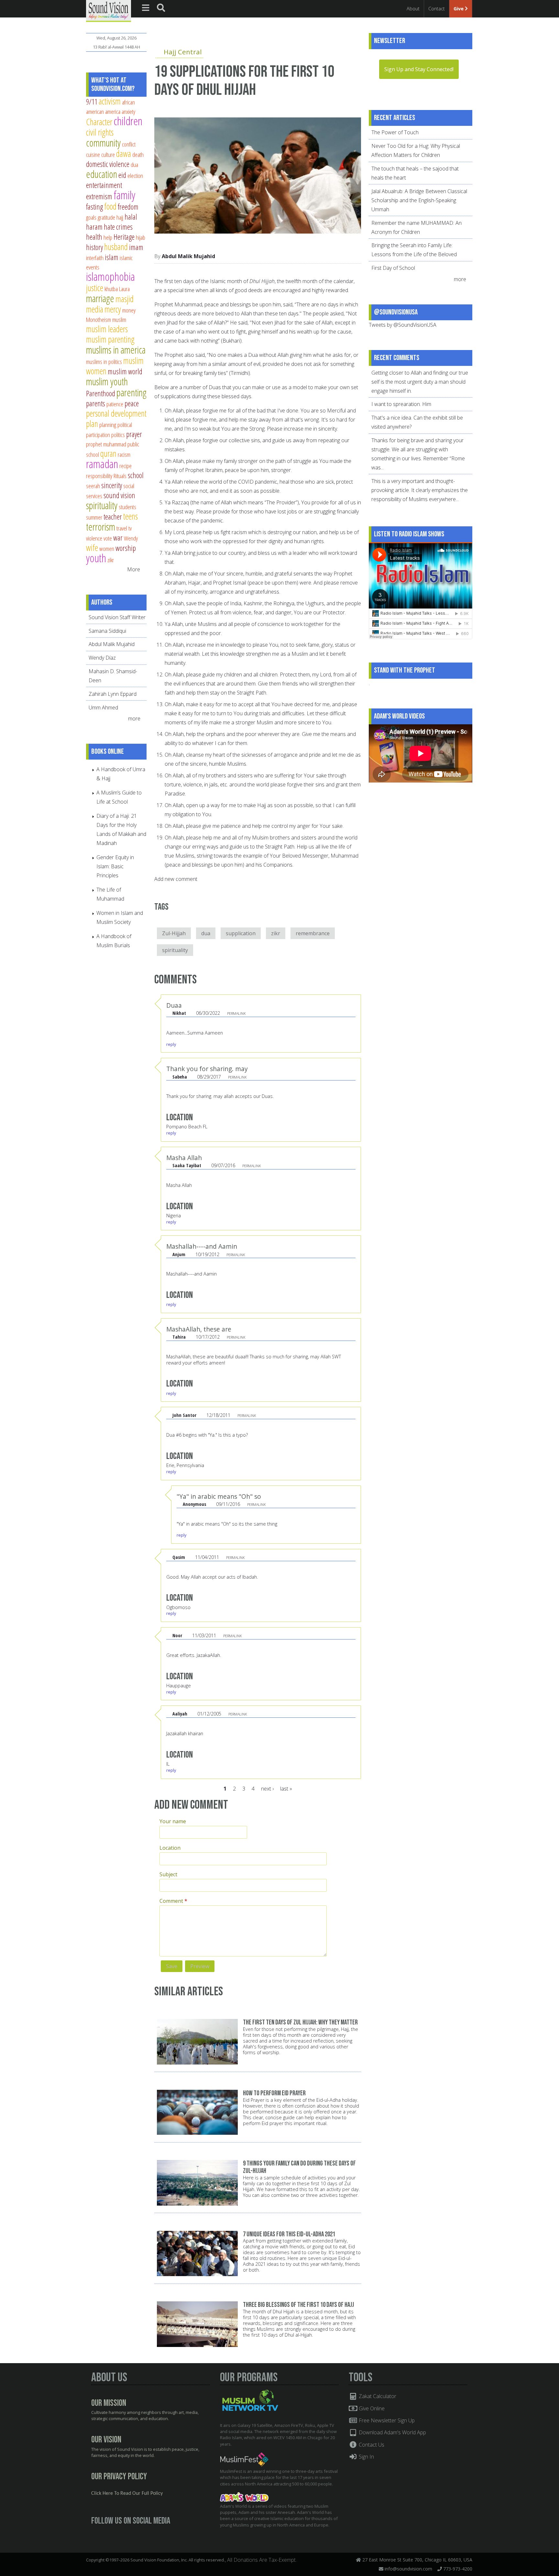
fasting (94, 207)
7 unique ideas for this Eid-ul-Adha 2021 (289, 2234)
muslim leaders (107, 329)
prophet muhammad (106, 444)
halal (131, 217)
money (129, 310)
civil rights (100, 132)
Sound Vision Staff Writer (117, 617)
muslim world (125, 371)
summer (94, 517)
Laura (124, 289)
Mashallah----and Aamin (202, 1246)
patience (115, 404)
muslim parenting (110, 339)
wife (92, 548)
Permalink (236, 1013)
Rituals (120, 476)
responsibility (99, 476)
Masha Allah (184, 1158)
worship (126, 548)
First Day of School (393, 268)
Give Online (371, 2408)
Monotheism (99, 319)
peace (132, 403)
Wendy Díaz (102, 658)
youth (96, 558)
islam (112, 257)
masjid (125, 299)
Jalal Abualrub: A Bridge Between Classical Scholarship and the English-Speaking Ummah (419, 200)
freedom (128, 207)
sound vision (119, 495)
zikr (276, 933)
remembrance (313, 933)
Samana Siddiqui (107, 631)
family (124, 195)
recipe (126, 466)
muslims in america (116, 350)
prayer (134, 434)
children (128, 121)
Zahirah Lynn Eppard (113, 694)
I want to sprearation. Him (401, 404)
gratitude (106, 217)
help (108, 237)
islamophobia (110, 276)
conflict (129, 144)
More (134, 569)
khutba (111, 289)
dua (206, 933)
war (118, 538)
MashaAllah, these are (199, 1329)
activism (110, 101)
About (413, 9)
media (95, 309)
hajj (120, 217)
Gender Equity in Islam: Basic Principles (115, 866)
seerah (93, 486)
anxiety (128, 111)
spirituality (175, 950)
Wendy (131, 538)
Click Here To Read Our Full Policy (127, 2494)
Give (459, 9)
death (138, 154)
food (110, 206)
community (103, 143)
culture (108, 154)
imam (136, 247)
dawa (124, 153)
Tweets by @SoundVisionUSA (403, 325)
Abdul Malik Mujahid (188, 256)
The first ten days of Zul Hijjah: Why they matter (300, 2022)
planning (108, 425)
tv (130, 528)
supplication (241, 933)
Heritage (124, 237)
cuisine (93, 154)
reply (171, 1044)
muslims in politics (104, 362)
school (136, 475)
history (94, 247)
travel (122, 528)
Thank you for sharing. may (207, 1069)
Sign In (366, 2457)
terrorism (101, 527)
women (107, 548)
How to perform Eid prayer (274, 2093)
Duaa (174, 1005)
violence (94, 538)
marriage (100, 298)
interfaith (95, 258)
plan (92, 424)
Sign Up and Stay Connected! (419, 69)
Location (170, 1848)
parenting (132, 392)
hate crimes (118, 227)
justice (95, 288)
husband (116, 247)
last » (286, 1789)
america (113, 111)
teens (131, 516)
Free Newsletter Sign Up (386, 2420)
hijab (141, 237)
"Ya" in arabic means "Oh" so (219, 1496)
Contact (437, 9)
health (94, 237)
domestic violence (108, 164)
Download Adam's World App (392, 2432)
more (135, 718)
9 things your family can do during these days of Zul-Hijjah (299, 2167)
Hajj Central (183, 52)
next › (267, 1789)
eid (122, 175)
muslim (119, 319)
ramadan (102, 464)
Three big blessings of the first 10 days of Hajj (298, 2305)
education (102, 174)
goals (91, 217)
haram (94, 227)
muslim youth (107, 381)
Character (99, 122)
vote (108, 538)
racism (124, 454)
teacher (113, 517)
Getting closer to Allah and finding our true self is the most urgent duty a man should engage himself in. (420, 382)
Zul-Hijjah (174, 933)
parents (96, 403)
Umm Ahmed (103, 707)
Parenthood (101, 393)
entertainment (104, 185)
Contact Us (371, 2445)
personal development (116, 413)
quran (108, 453)
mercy (113, 309)
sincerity (112, 485)
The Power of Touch (395, 132)
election (135, 175)
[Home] (109, 10)
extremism (99, 196)
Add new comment (176, 879)
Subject (168, 1874)
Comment (173, 1901)
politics (118, 435)
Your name (173, 1821)
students (127, 507)
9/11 (92, 102)
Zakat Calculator (377, 2396)
